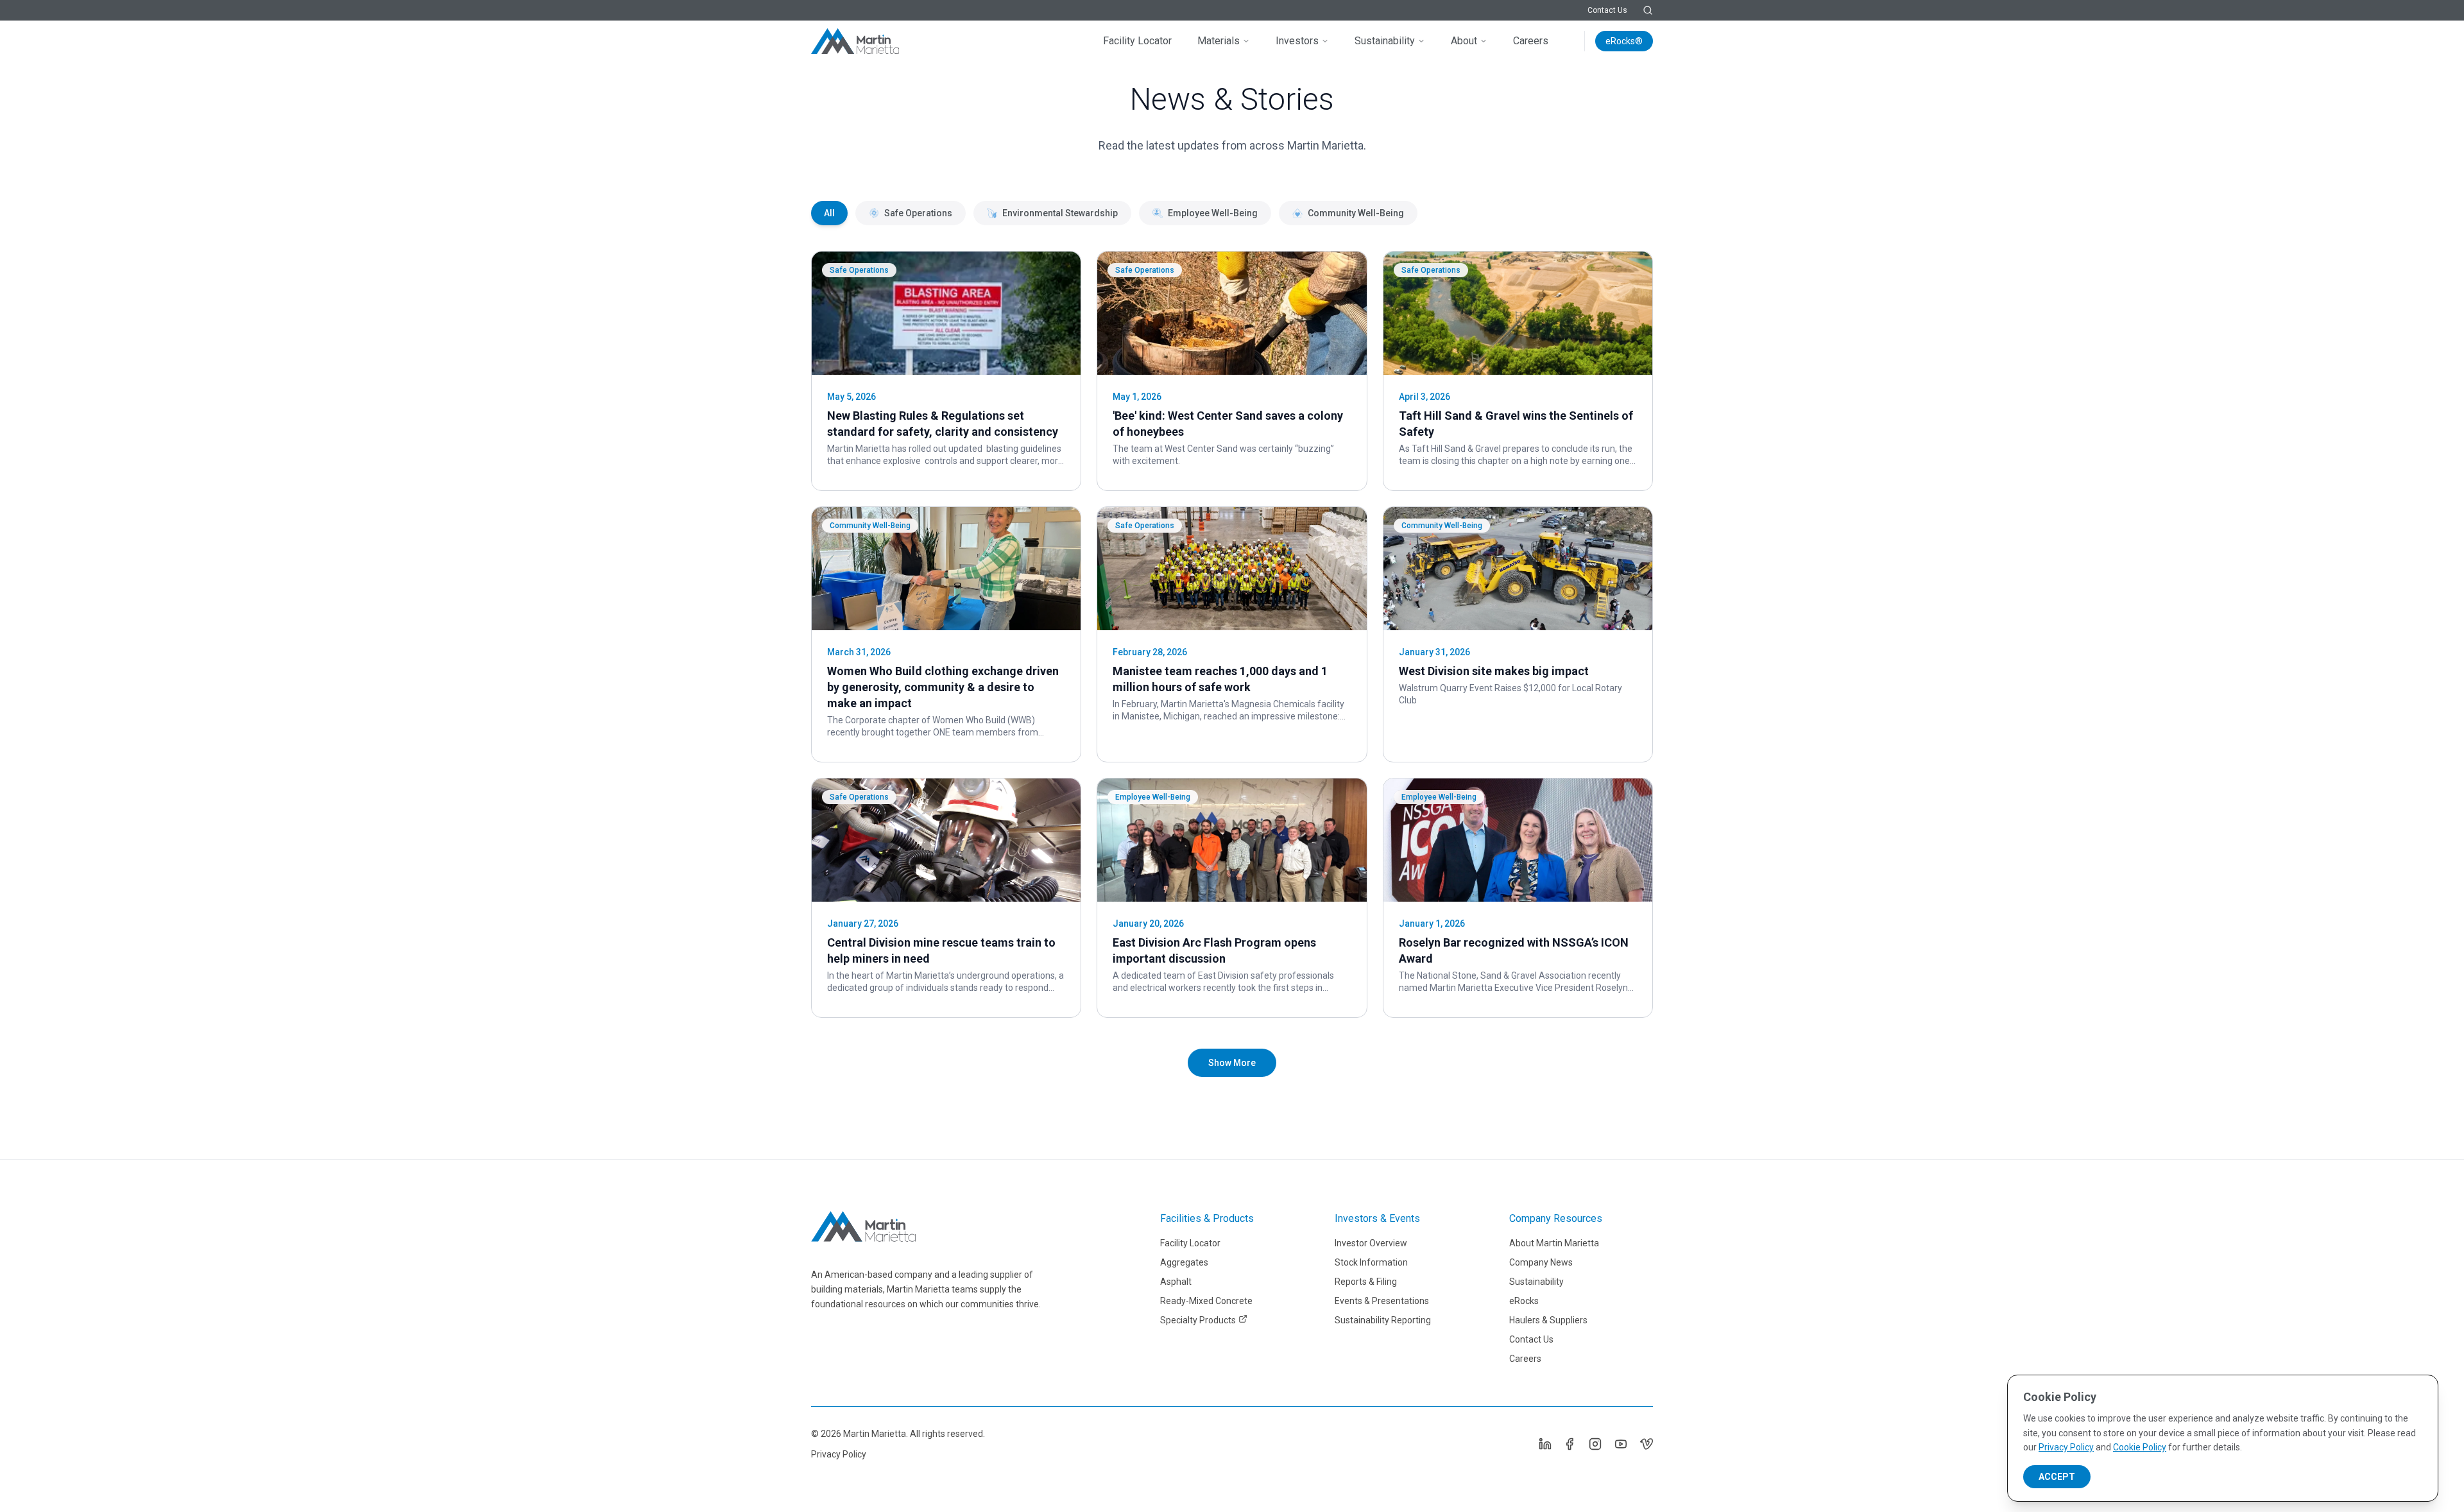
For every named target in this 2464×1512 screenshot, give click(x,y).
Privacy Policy (839, 1454)
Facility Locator (1137, 41)
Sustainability (1385, 41)
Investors (1297, 41)
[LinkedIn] (1544, 1444)
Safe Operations (918, 213)
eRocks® (1624, 41)
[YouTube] (1621, 1444)
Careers (1531, 41)
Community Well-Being (1356, 213)
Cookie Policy (2140, 1447)
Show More (1232, 1063)
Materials (1219, 41)
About (1464, 41)
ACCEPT (2057, 1477)
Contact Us (1607, 10)
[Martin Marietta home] (863, 1226)
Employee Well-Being (1213, 213)
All (829, 213)
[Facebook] (1570, 1444)
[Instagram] (1595, 1444)
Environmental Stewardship (1060, 213)
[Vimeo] (1647, 1444)
